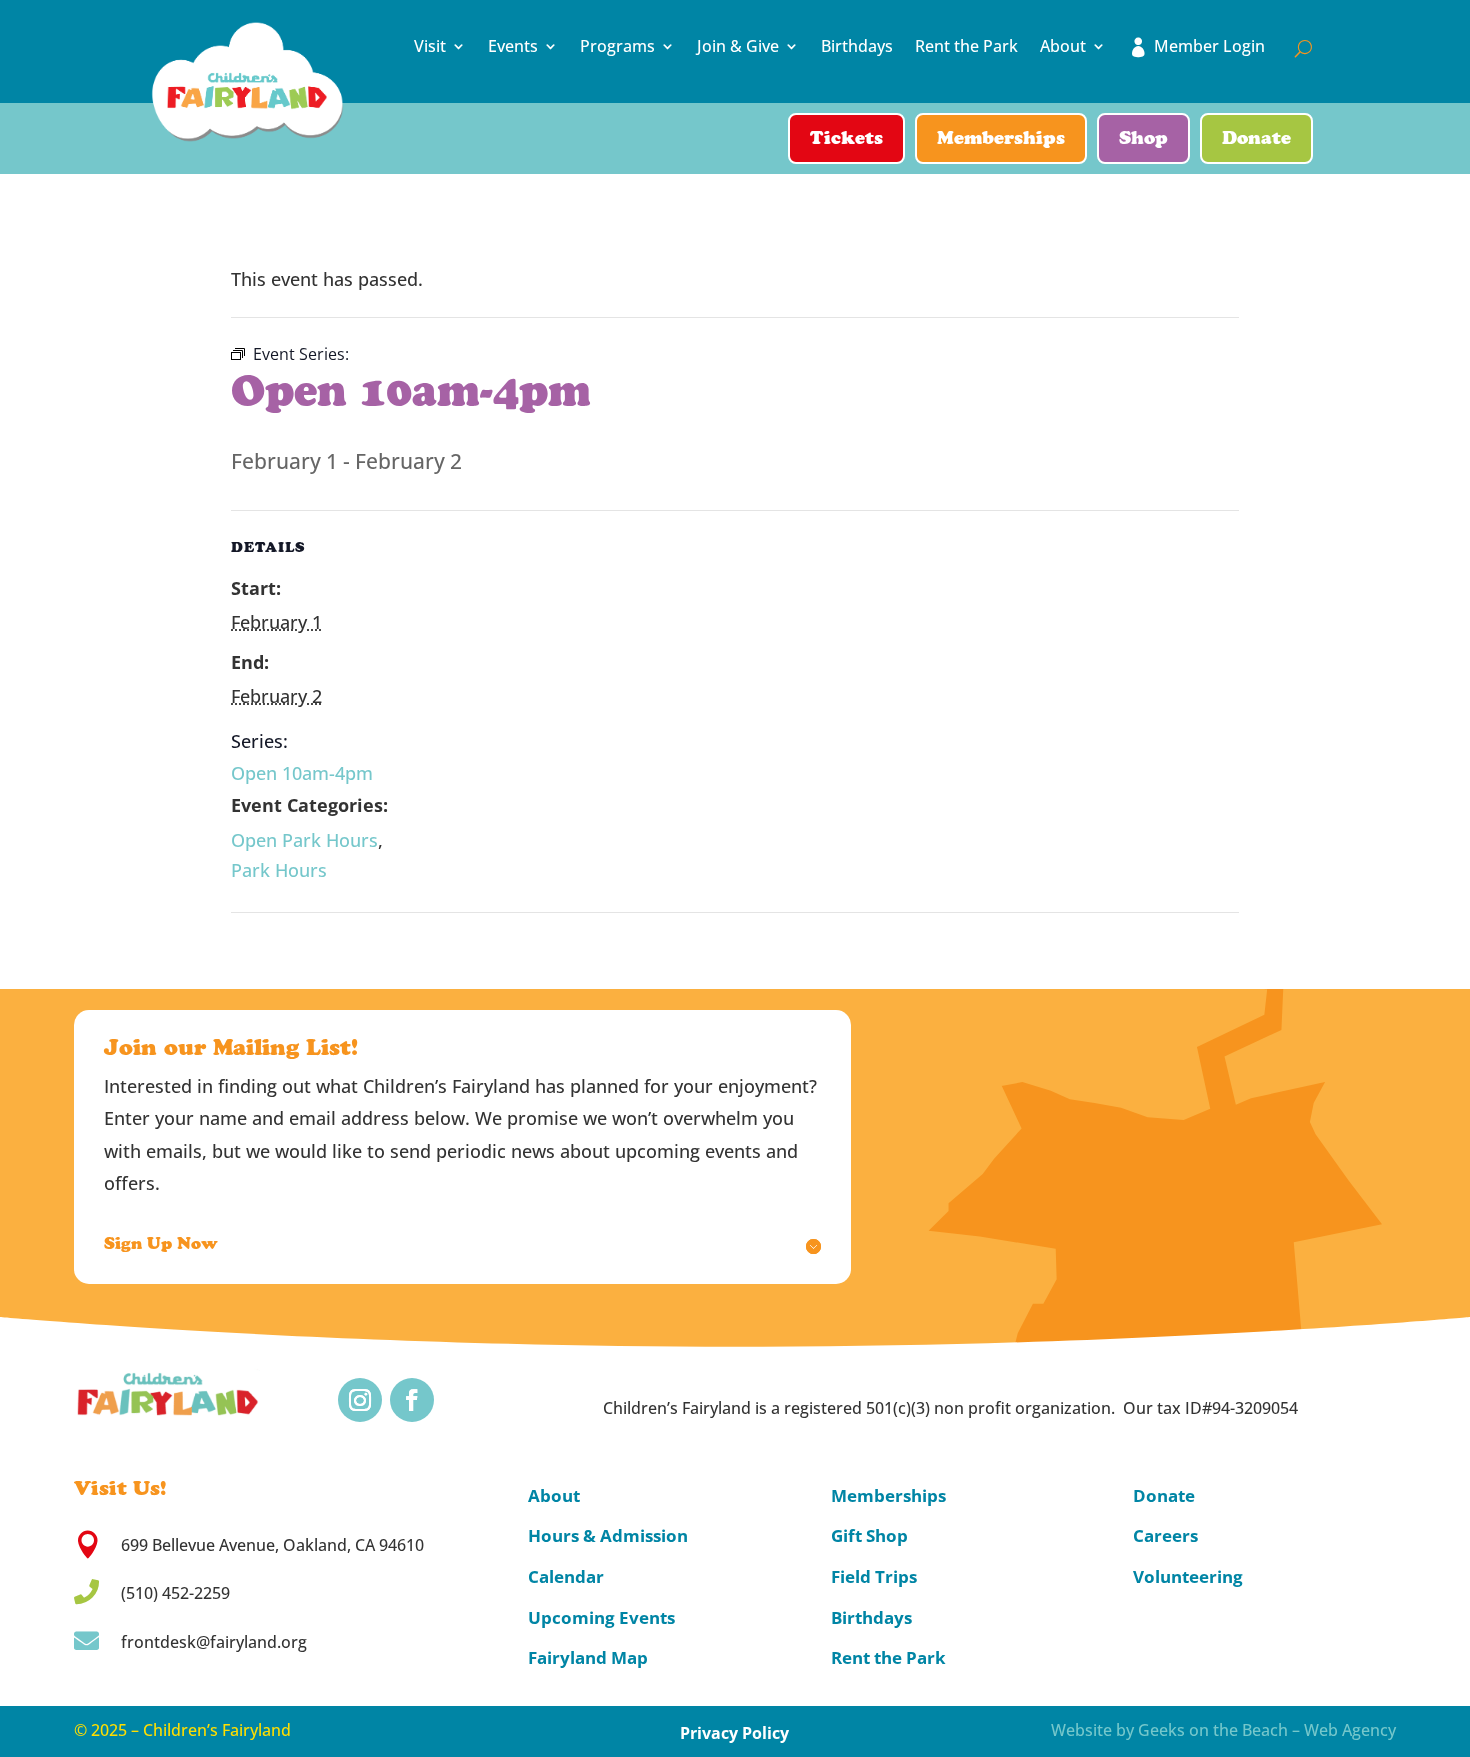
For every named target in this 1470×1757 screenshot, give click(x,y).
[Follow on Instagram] (360, 1400)
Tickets (846, 140)
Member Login (1209, 47)
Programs (617, 47)
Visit (430, 47)
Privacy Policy (734, 1733)
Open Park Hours (304, 840)
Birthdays (857, 47)
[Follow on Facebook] (412, 1400)
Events (513, 47)
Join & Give (738, 47)
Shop (1143, 140)
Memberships (1001, 140)
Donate (1256, 140)
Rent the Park (966, 47)
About (1063, 47)
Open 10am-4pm (302, 773)
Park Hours (279, 870)
